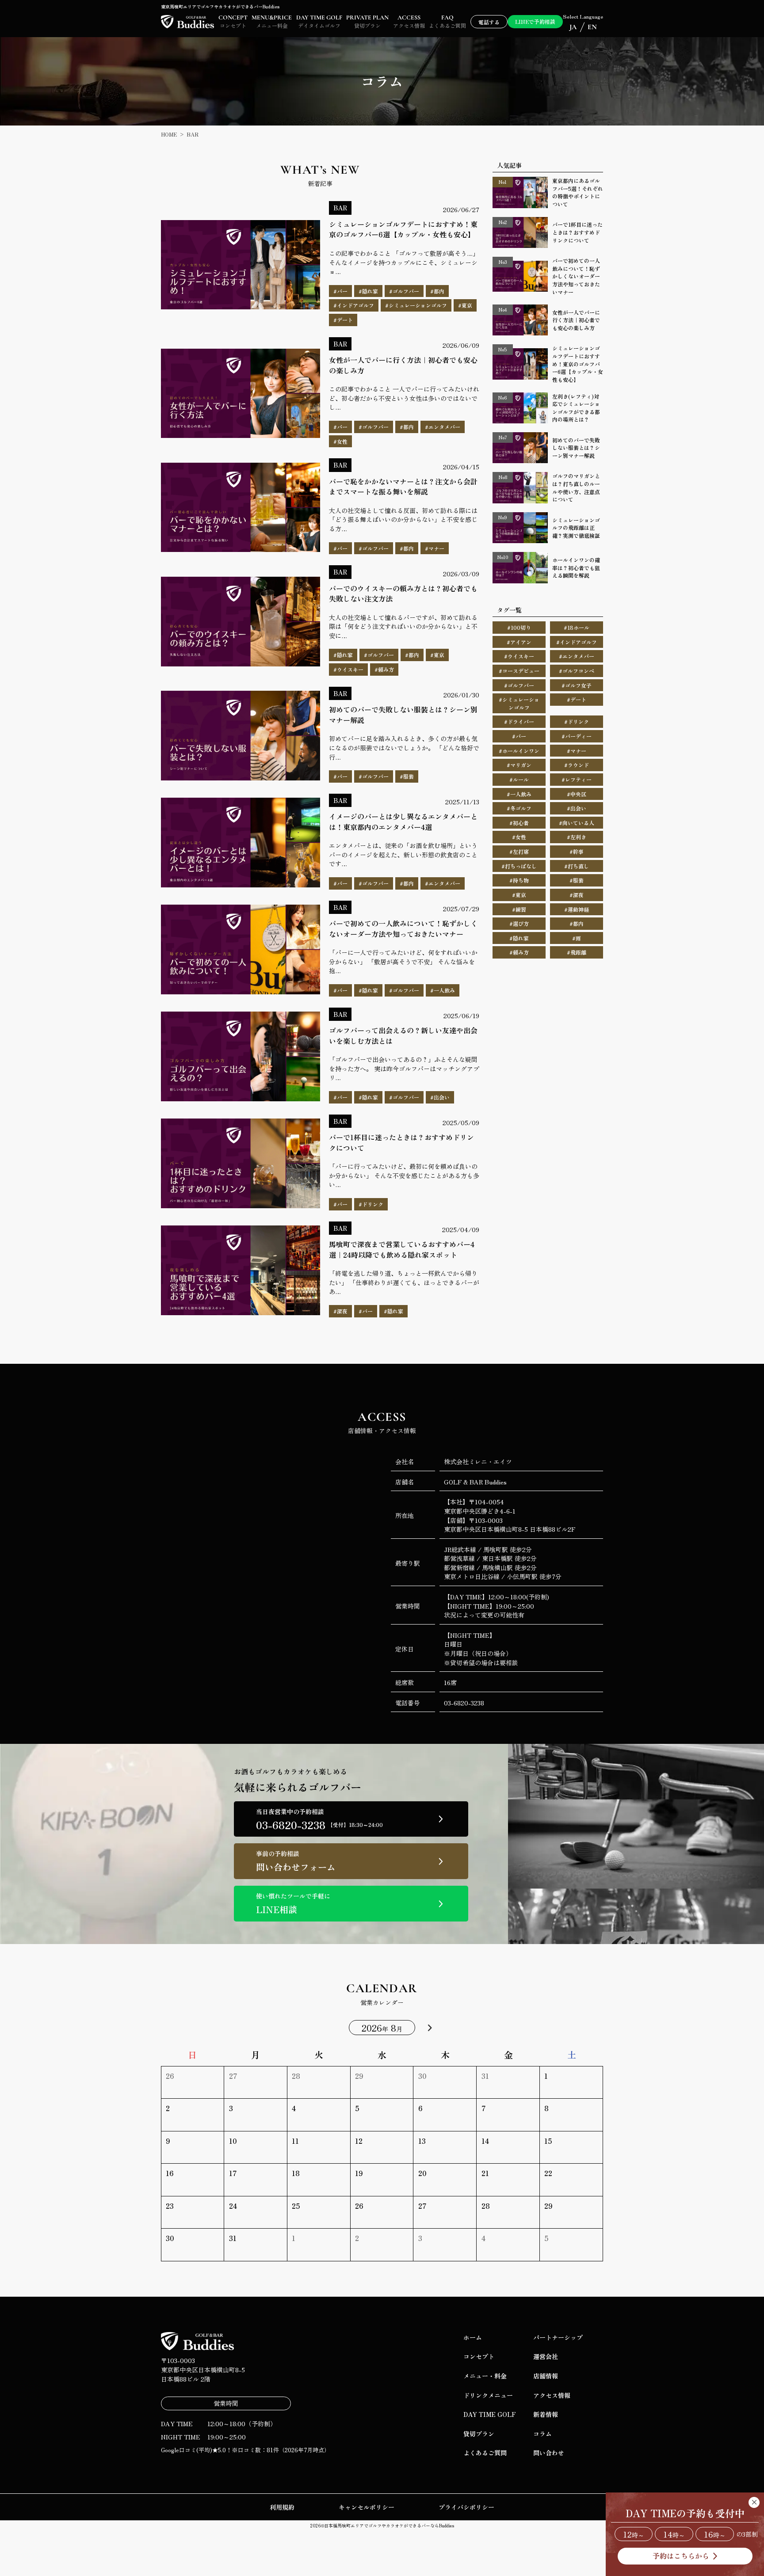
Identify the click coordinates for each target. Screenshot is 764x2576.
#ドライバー (519, 721)
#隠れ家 (519, 938)
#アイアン (519, 642)
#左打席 (519, 851)
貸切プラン (479, 2434)
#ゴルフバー (519, 685)
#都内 (577, 923)
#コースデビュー (519, 671)
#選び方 (519, 923)
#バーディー (577, 736)
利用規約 (282, 2507)
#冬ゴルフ (519, 808)
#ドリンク (577, 721)
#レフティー (577, 779)
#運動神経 (577, 909)
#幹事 (577, 851)
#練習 (519, 909)
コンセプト (479, 2356)
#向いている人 (577, 823)
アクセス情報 (552, 2395)
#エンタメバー (577, 656)
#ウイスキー (519, 656)
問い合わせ (549, 2453)
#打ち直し (577, 866)
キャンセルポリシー (367, 2507)
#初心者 (519, 823)
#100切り (519, 627)
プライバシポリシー (466, 2507)
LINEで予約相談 (535, 21)
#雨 (577, 938)
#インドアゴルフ (577, 642)
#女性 (519, 837)
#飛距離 (577, 952)
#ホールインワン (519, 751)
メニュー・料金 (485, 2376)
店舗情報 (546, 2376)
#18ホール (577, 627)
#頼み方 (519, 952)
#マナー (577, 751)
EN (592, 27)
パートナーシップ (558, 2337)
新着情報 (546, 2414)
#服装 (577, 880)
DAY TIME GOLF (490, 2414)
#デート (577, 699)
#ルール (519, 779)
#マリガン (519, 765)
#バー (519, 736)
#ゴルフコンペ (577, 671)
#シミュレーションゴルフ (519, 703)
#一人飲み (519, 794)
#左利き (577, 837)
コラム (542, 2434)
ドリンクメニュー (488, 2395)
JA (573, 27)
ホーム (473, 2337)
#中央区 (577, 794)
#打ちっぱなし (519, 866)
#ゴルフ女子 (577, 685)
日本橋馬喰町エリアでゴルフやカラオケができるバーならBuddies (389, 2525)
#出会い (577, 808)
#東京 (519, 895)
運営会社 (546, 2356)
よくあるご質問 (485, 2453)
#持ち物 (519, 880)
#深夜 (577, 895)
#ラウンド (577, 765)
